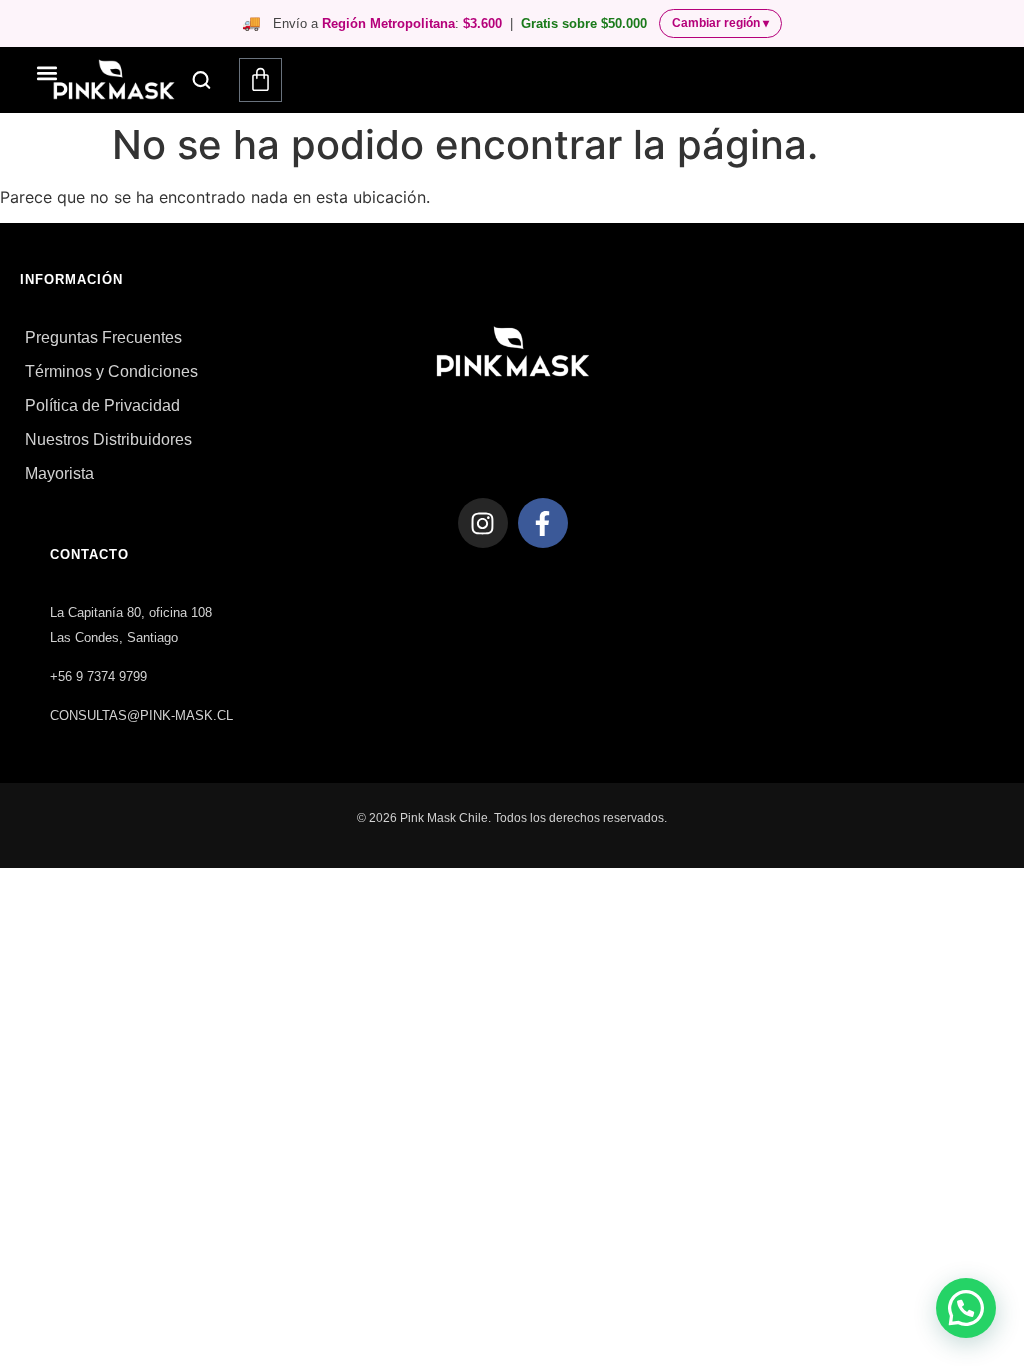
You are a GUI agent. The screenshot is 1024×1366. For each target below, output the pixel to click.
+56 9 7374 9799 (98, 676)
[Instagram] (483, 523)
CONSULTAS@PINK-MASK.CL (141, 715)
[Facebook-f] (543, 523)
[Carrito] (260, 80)
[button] (201, 80)
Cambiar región (720, 23)
